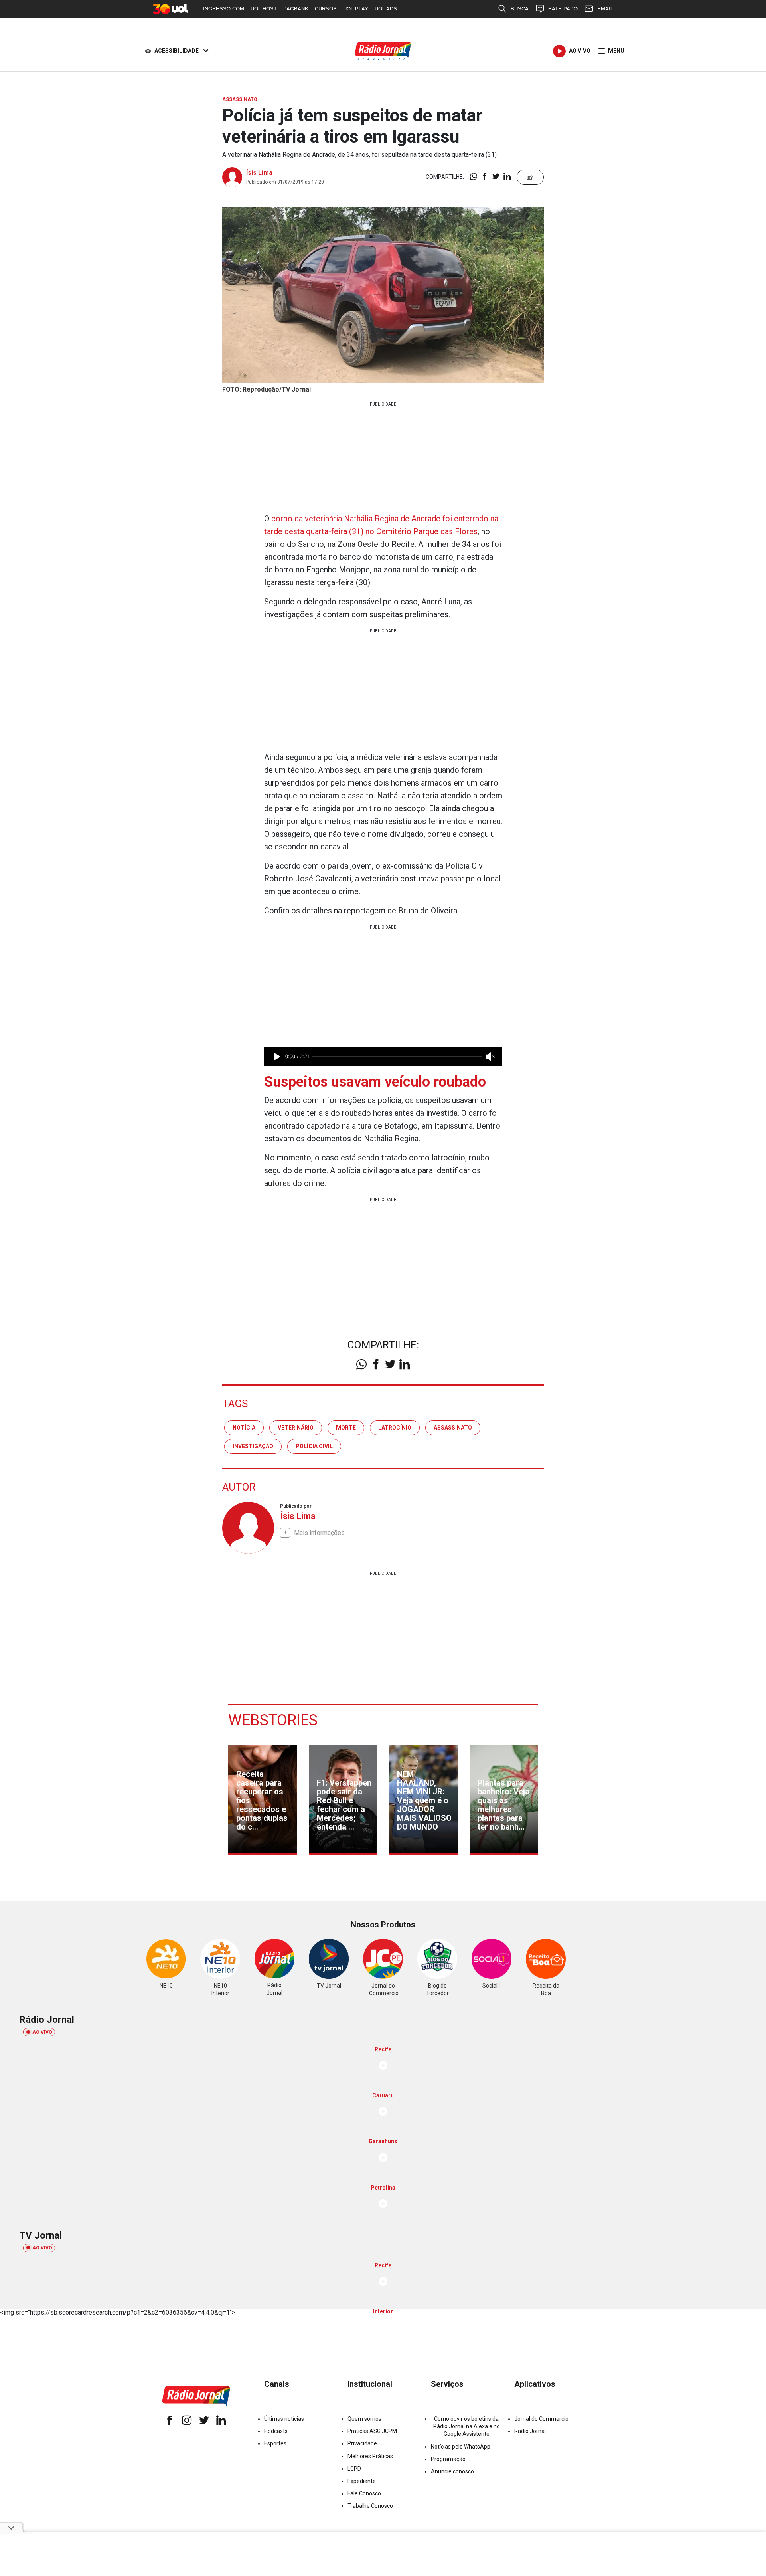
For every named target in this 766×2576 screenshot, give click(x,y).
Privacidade (362, 2443)
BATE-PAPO (563, 9)
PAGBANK (296, 9)
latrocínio (395, 1428)
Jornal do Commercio (541, 2419)
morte (346, 1428)
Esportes (275, 2443)
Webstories (273, 1720)
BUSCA (520, 9)
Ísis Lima (259, 173)
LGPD (354, 2469)
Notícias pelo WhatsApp (461, 2447)
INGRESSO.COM (224, 9)
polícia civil (314, 1446)
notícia (244, 1428)
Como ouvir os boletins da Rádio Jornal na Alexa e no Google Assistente (467, 2426)
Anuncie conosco (452, 2471)
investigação (253, 1446)
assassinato (453, 1428)
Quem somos (364, 2419)
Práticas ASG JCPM (372, 2431)
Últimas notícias (284, 2419)
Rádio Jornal (530, 2431)
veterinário (296, 1428)
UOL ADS (386, 9)
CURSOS (326, 9)
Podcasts (276, 2431)
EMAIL (605, 9)
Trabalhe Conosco (370, 2506)
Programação (448, 2459)
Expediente (362, 2481)
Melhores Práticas (370, 2456)
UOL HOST (264, 9)
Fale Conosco (364, 2493)
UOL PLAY (356, 9)
